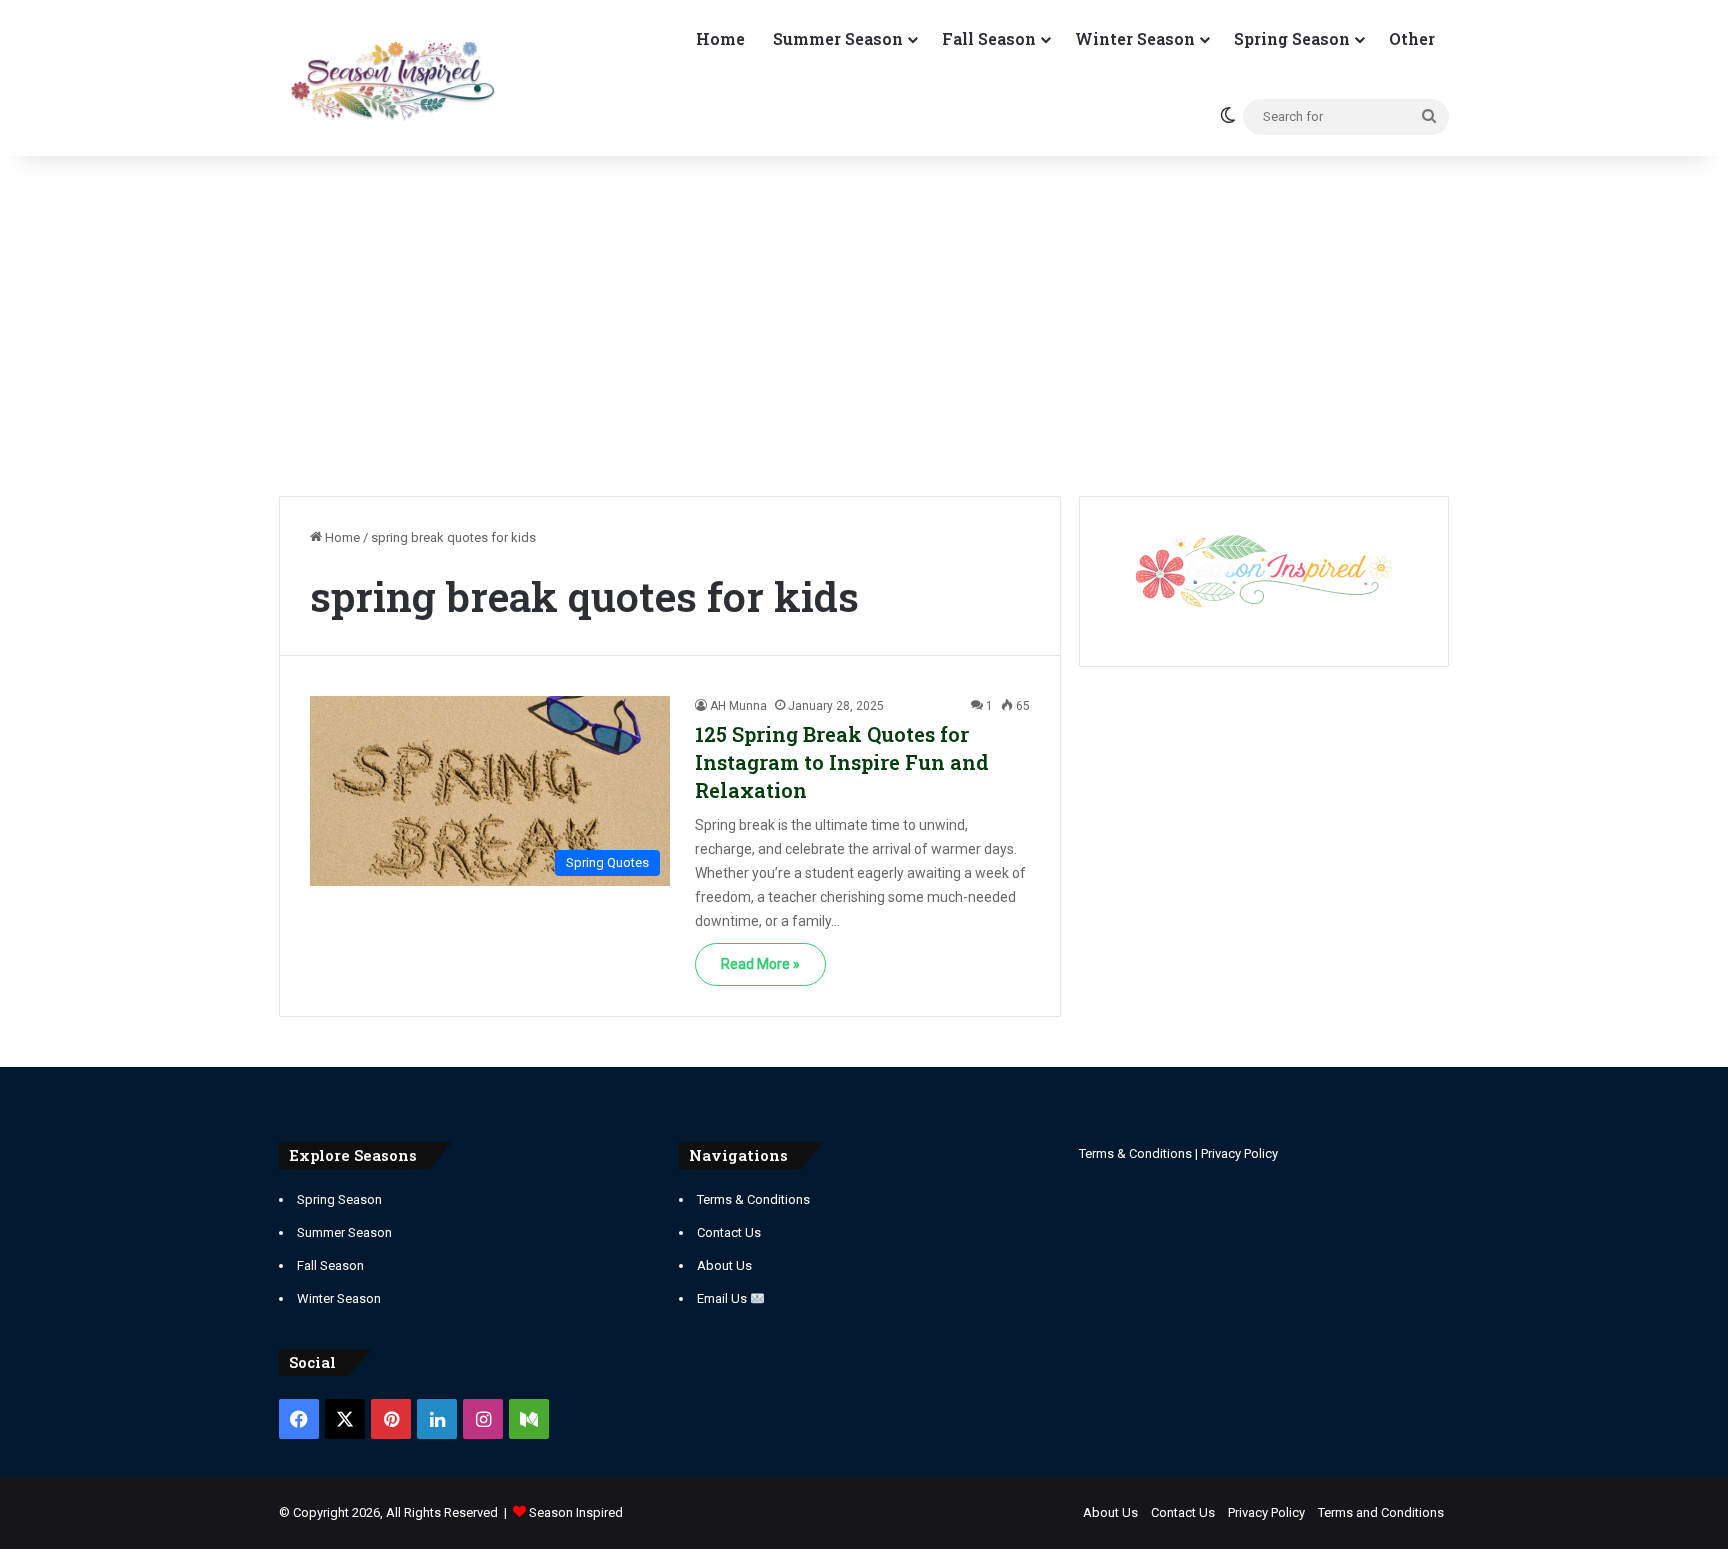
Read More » (760, 964)
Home (720, 38)
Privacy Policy (1239, 1153)
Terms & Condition (1132, 1153)
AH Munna (738, 706)
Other (1412, 38)
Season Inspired (576, 1512)
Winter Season (1135, 38)
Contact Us (729, 1232)
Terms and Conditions (1381, 1512)
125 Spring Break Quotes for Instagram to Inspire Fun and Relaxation (842, 762)
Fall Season (989, 38)
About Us (724, 1265)
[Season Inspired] (392, 82)
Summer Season (838, 38)
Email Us (723, 1298)
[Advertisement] (864, 326)
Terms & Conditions (753, 1199)
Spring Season (1292, 38)
